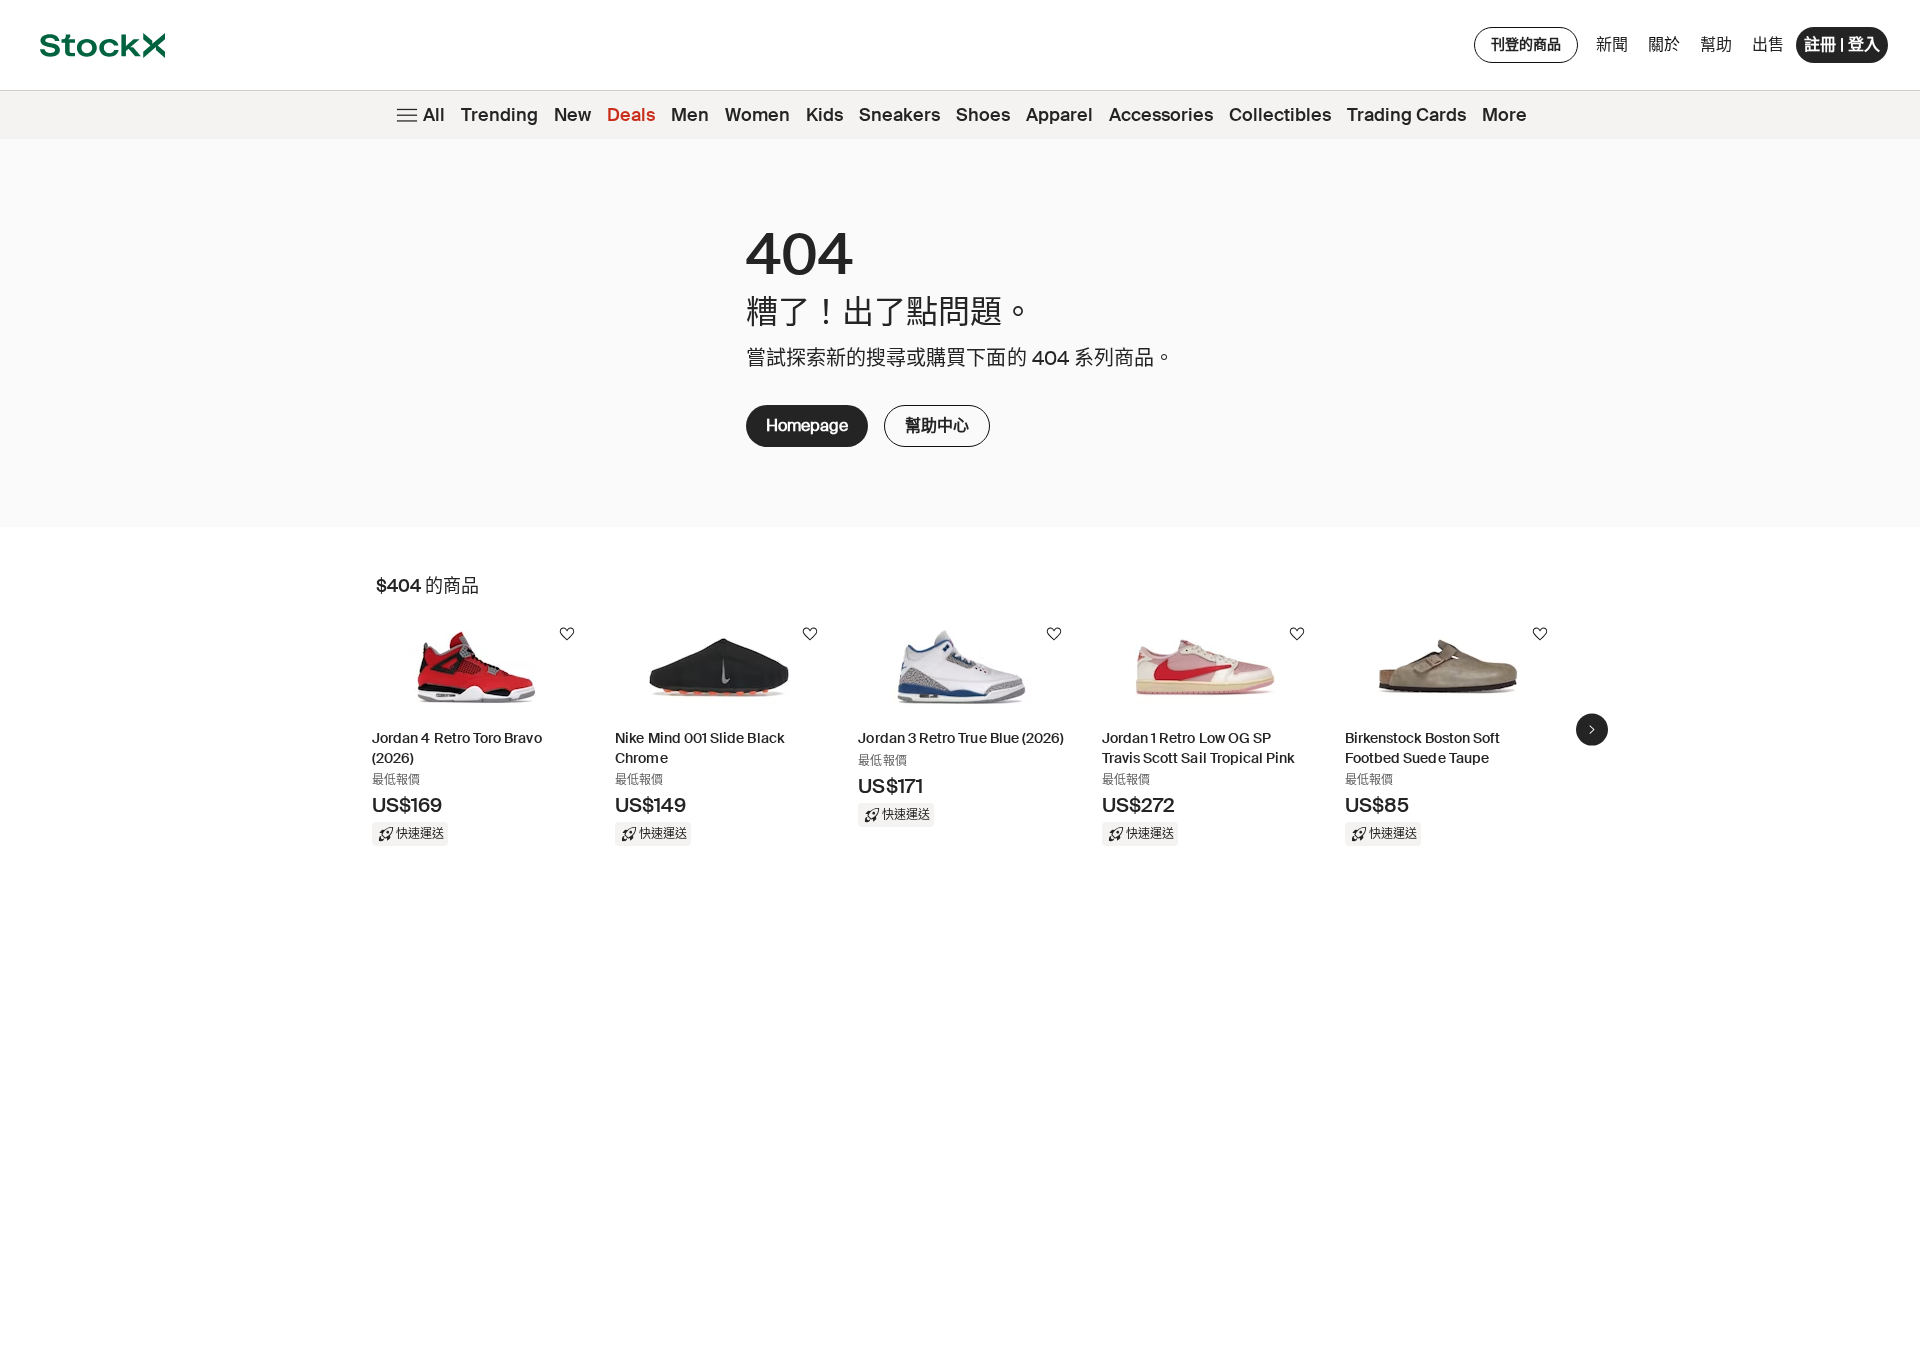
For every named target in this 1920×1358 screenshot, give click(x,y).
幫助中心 (937, 420)
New (572, 115)
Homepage (807, 425)
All (434, 115)
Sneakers (899, 115)
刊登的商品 (1526, 44)
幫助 (1716, 44)
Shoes (983, 115)
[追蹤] (567, 634)
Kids (824, 115)
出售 (1768, 44)
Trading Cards (1406, 115)
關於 (1667, 49)
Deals (631, 115)
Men (690, 115)
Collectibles (1280, 115)
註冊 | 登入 (1842, 44)
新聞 (1612, 44)
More (1504, 115)
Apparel (1059, 115)
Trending (499, 115)
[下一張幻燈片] (1592, 729)
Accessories (1161, 115)
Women (757, 115)
